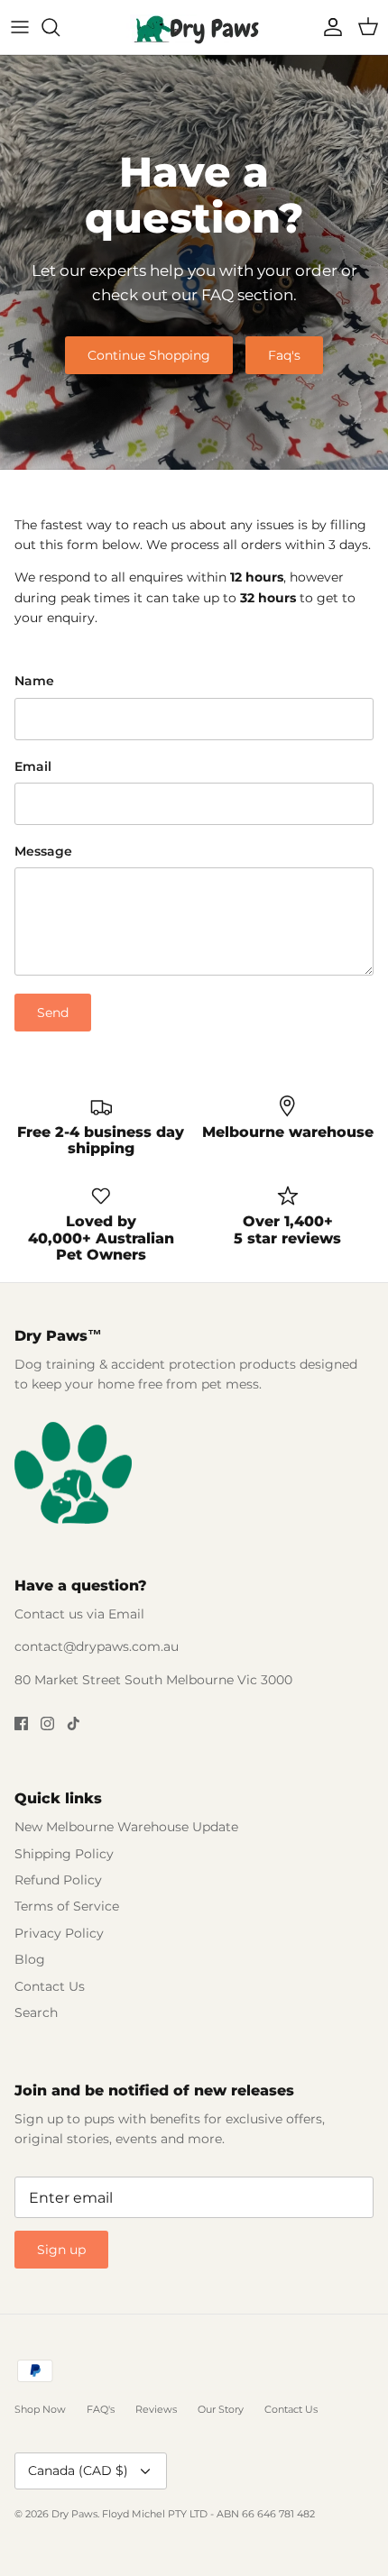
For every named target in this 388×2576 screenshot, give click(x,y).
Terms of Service (67, 1906)
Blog (30, 1959)
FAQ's (101, 2409)
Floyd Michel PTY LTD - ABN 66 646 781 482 (208, 2514)
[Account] (328, 27)
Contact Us (50, 1986)
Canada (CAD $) (78, 2471)
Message (43, 851)
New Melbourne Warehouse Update (126, 1827)
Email (33, 766)
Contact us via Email (79, 1614)
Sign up (61, 2250)
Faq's (284, 355)
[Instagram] (47, 1723)
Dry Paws (74, 2514)
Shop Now (40, 2409)
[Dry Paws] (194, 27)
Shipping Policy (64, 1854)
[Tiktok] (74, 1723)
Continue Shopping (149, 355)
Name (34, 681)
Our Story (221, 2409)
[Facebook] (21, 1723)
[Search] (60, 27)
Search (36, 2012)
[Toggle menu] (20, 27)
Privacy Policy (59, 1933)
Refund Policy (58, 1880)
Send (53, 1013)
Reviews (156, 2409)
